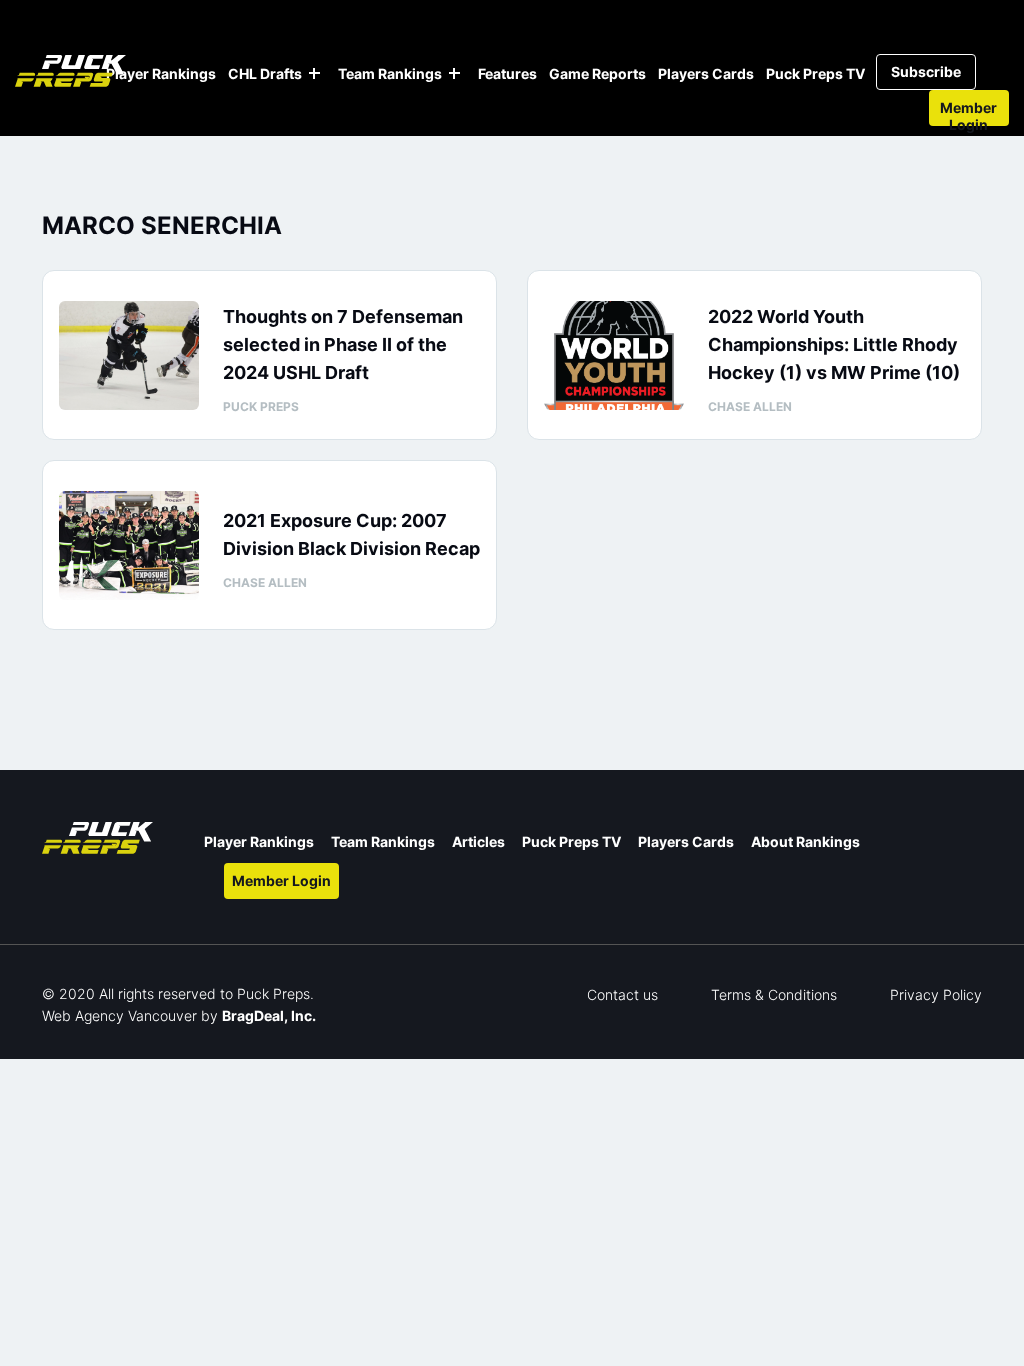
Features (507, 73)
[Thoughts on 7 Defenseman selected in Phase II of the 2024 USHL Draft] (129, 355)
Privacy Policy (936, 994)
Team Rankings (390, 73)
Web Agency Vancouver (119, 1015)
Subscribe (926, 71)
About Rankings (805, 841)
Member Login (968, 112)
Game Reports (597, 73)
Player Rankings (161, 73)
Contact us (622, 994)
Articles (478, 841)
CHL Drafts (265, 73)
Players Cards (706, 73)
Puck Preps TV (815, 73)
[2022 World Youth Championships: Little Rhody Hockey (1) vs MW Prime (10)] (614, 355)
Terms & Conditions (774, 994)
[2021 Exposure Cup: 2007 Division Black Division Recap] (129, 545)
